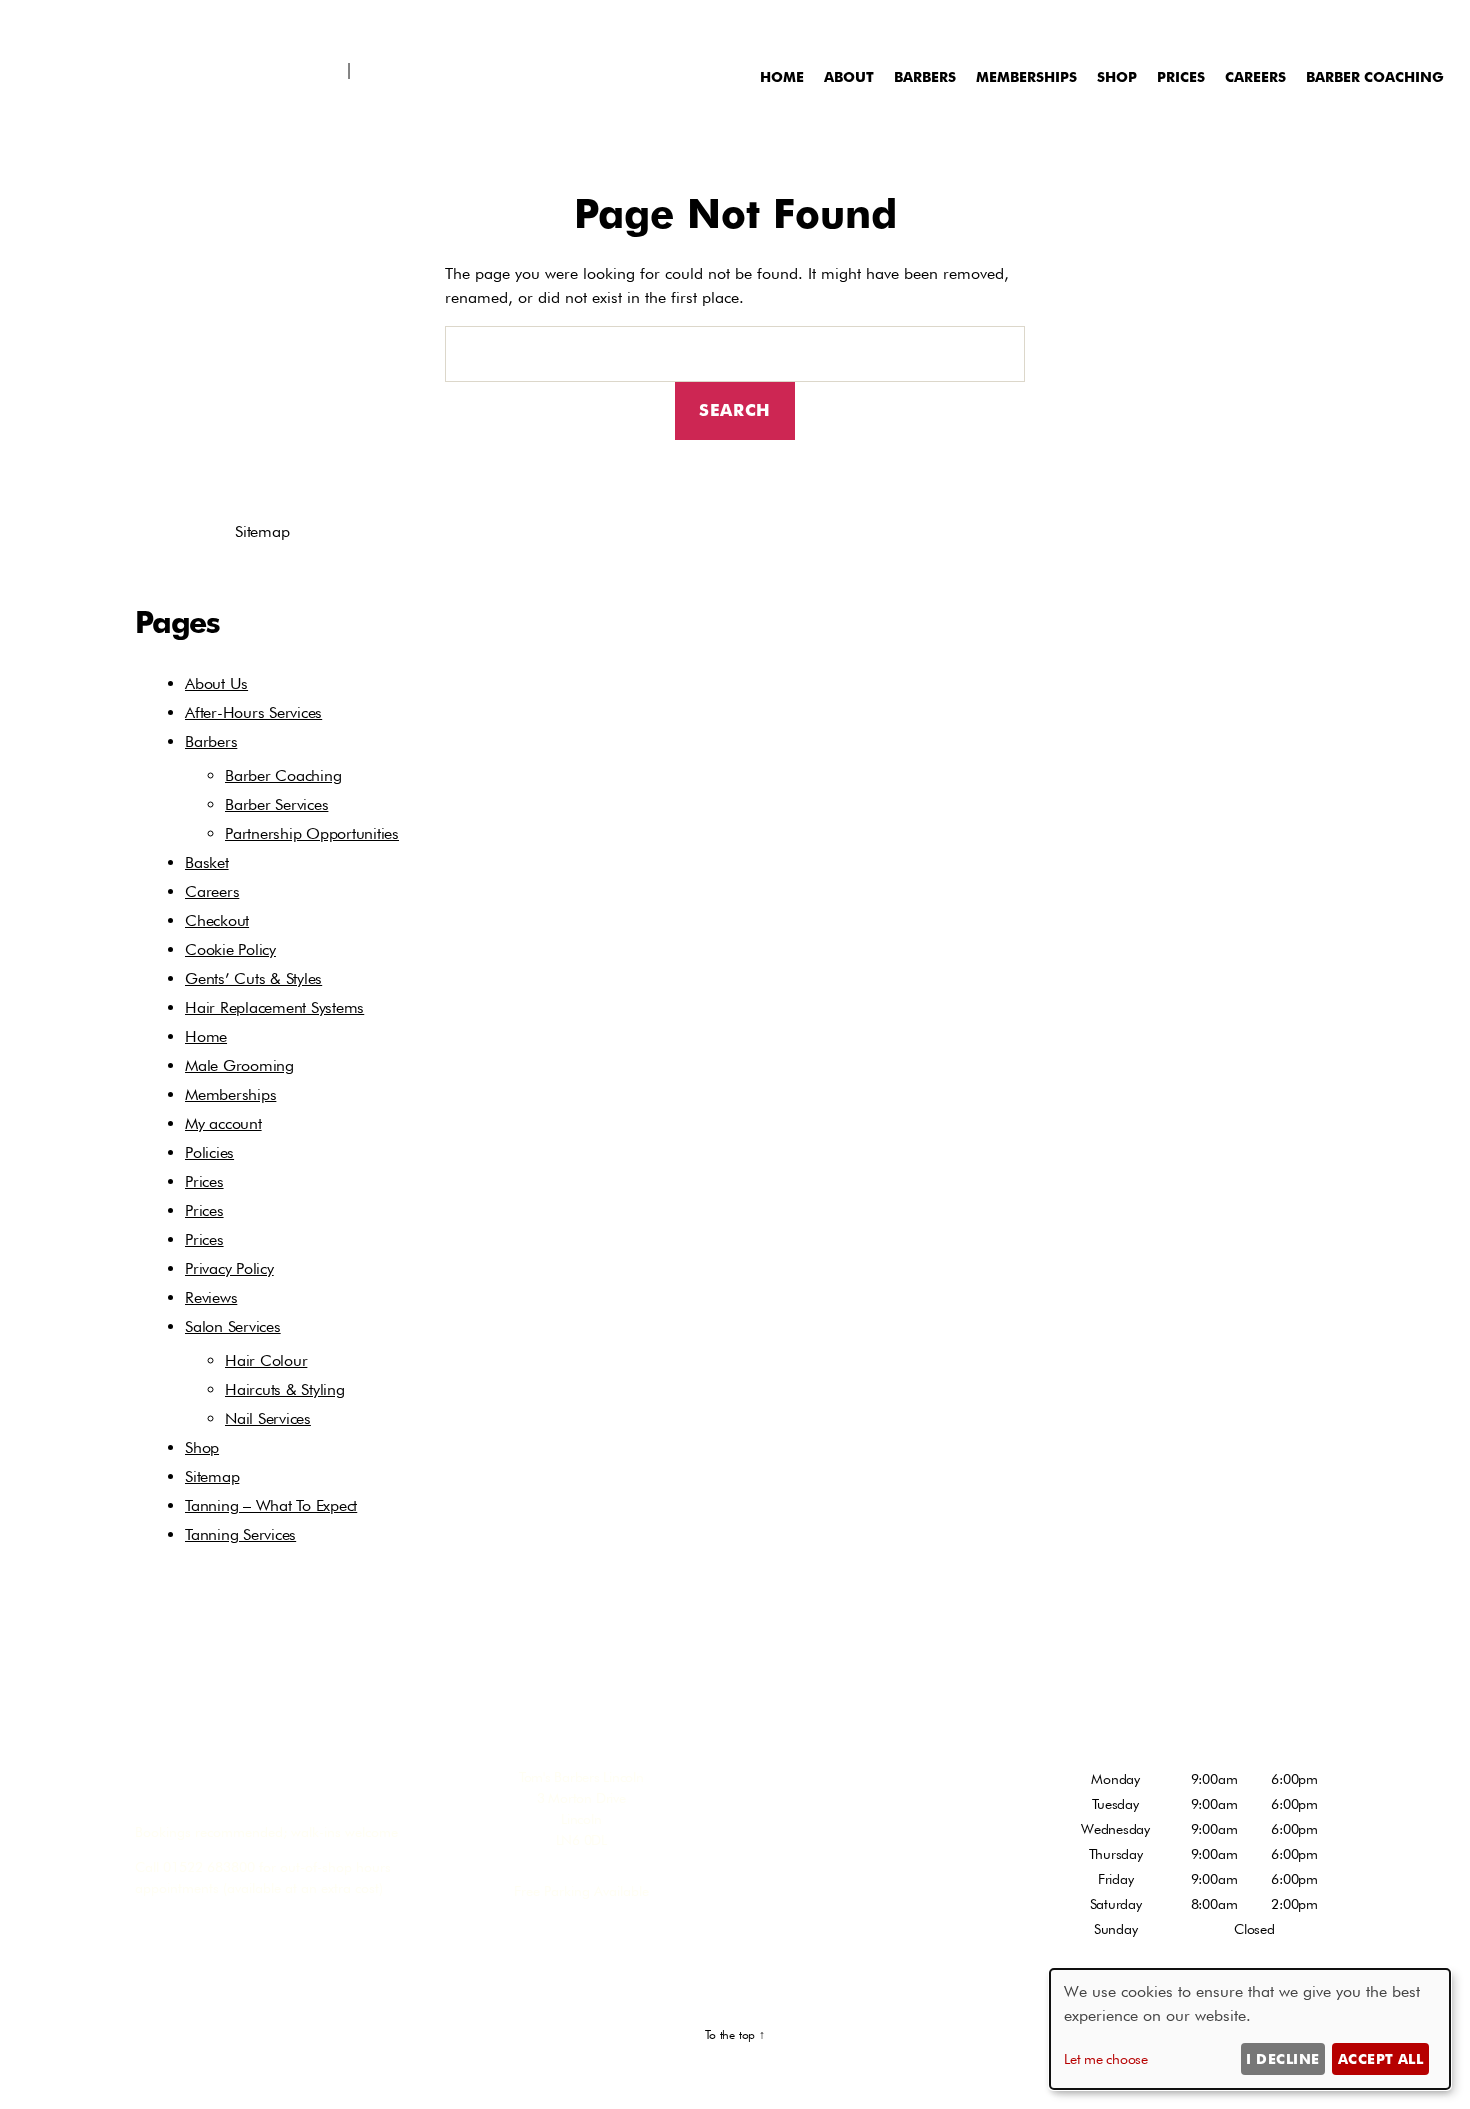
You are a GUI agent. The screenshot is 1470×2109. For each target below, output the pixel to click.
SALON (298, 24)
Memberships (1026, 76)
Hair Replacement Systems (520, 24)
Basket (207, 862)
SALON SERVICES (868, 1844)
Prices (1181, 76)
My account (223, 1123)
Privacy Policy (229, 1268)
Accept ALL (1381, 2058)
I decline (1282, 2058)
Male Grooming (239, 1065)
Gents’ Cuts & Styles (253, 978)
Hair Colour (266, 1360)
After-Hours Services (253, 712)
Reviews (211, 1297)
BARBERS (225, 24)
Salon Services (233, 1326)
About (849, 76)
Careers (1255, 76)
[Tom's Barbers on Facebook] (42, 20)
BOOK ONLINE (245, 1789)
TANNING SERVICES (878, 1898)
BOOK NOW (135, 24)
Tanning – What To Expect (271, 1505)
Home (782, 76)
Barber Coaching (1375, 76)
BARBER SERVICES (871, 1789)
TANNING (375, 24)
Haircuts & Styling (285, 1389)
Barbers (925, 76)
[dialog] (1250, 2029)
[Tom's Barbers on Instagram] (71, 20)
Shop (653, 24)
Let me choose (1106, 2059)
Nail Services (268, 1418)
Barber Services (276, 804)
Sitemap (212, 1476)
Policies (209, 1152)
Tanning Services (240, 1534)
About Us (216, 683)
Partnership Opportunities (312, 833)
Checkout (217, 920)
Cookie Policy (230, 949)
